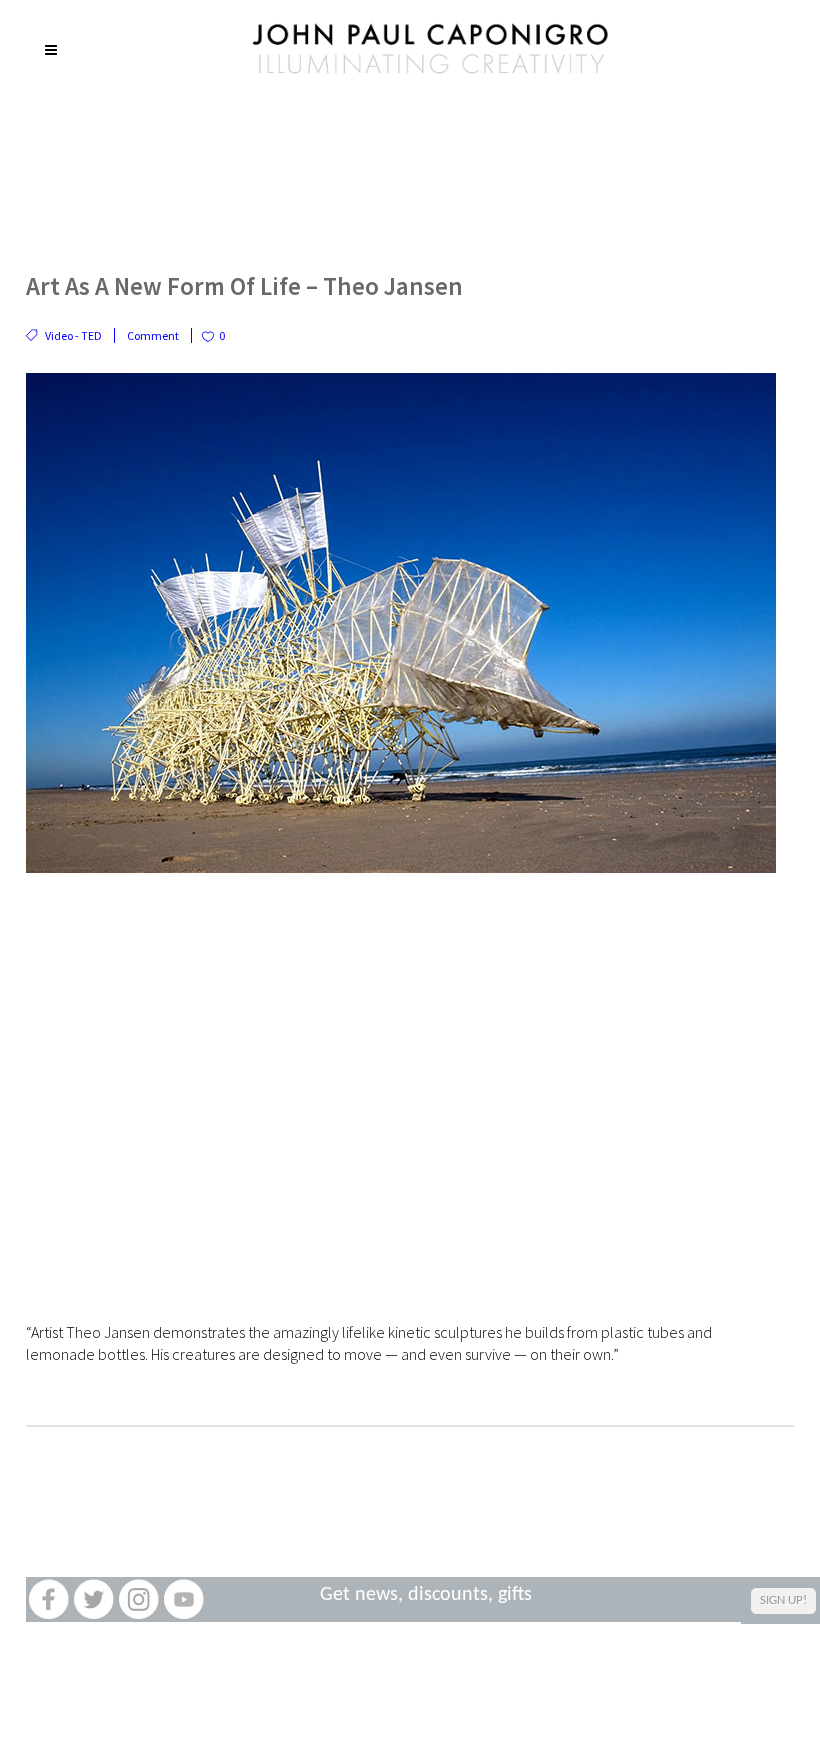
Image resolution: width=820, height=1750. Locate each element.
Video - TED (73, 335)
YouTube (183, 1599)
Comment (153, 335)
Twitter (93, 1599)
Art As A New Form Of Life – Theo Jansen (244, 286)
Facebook (48, 1599)
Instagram (138, 1599)
